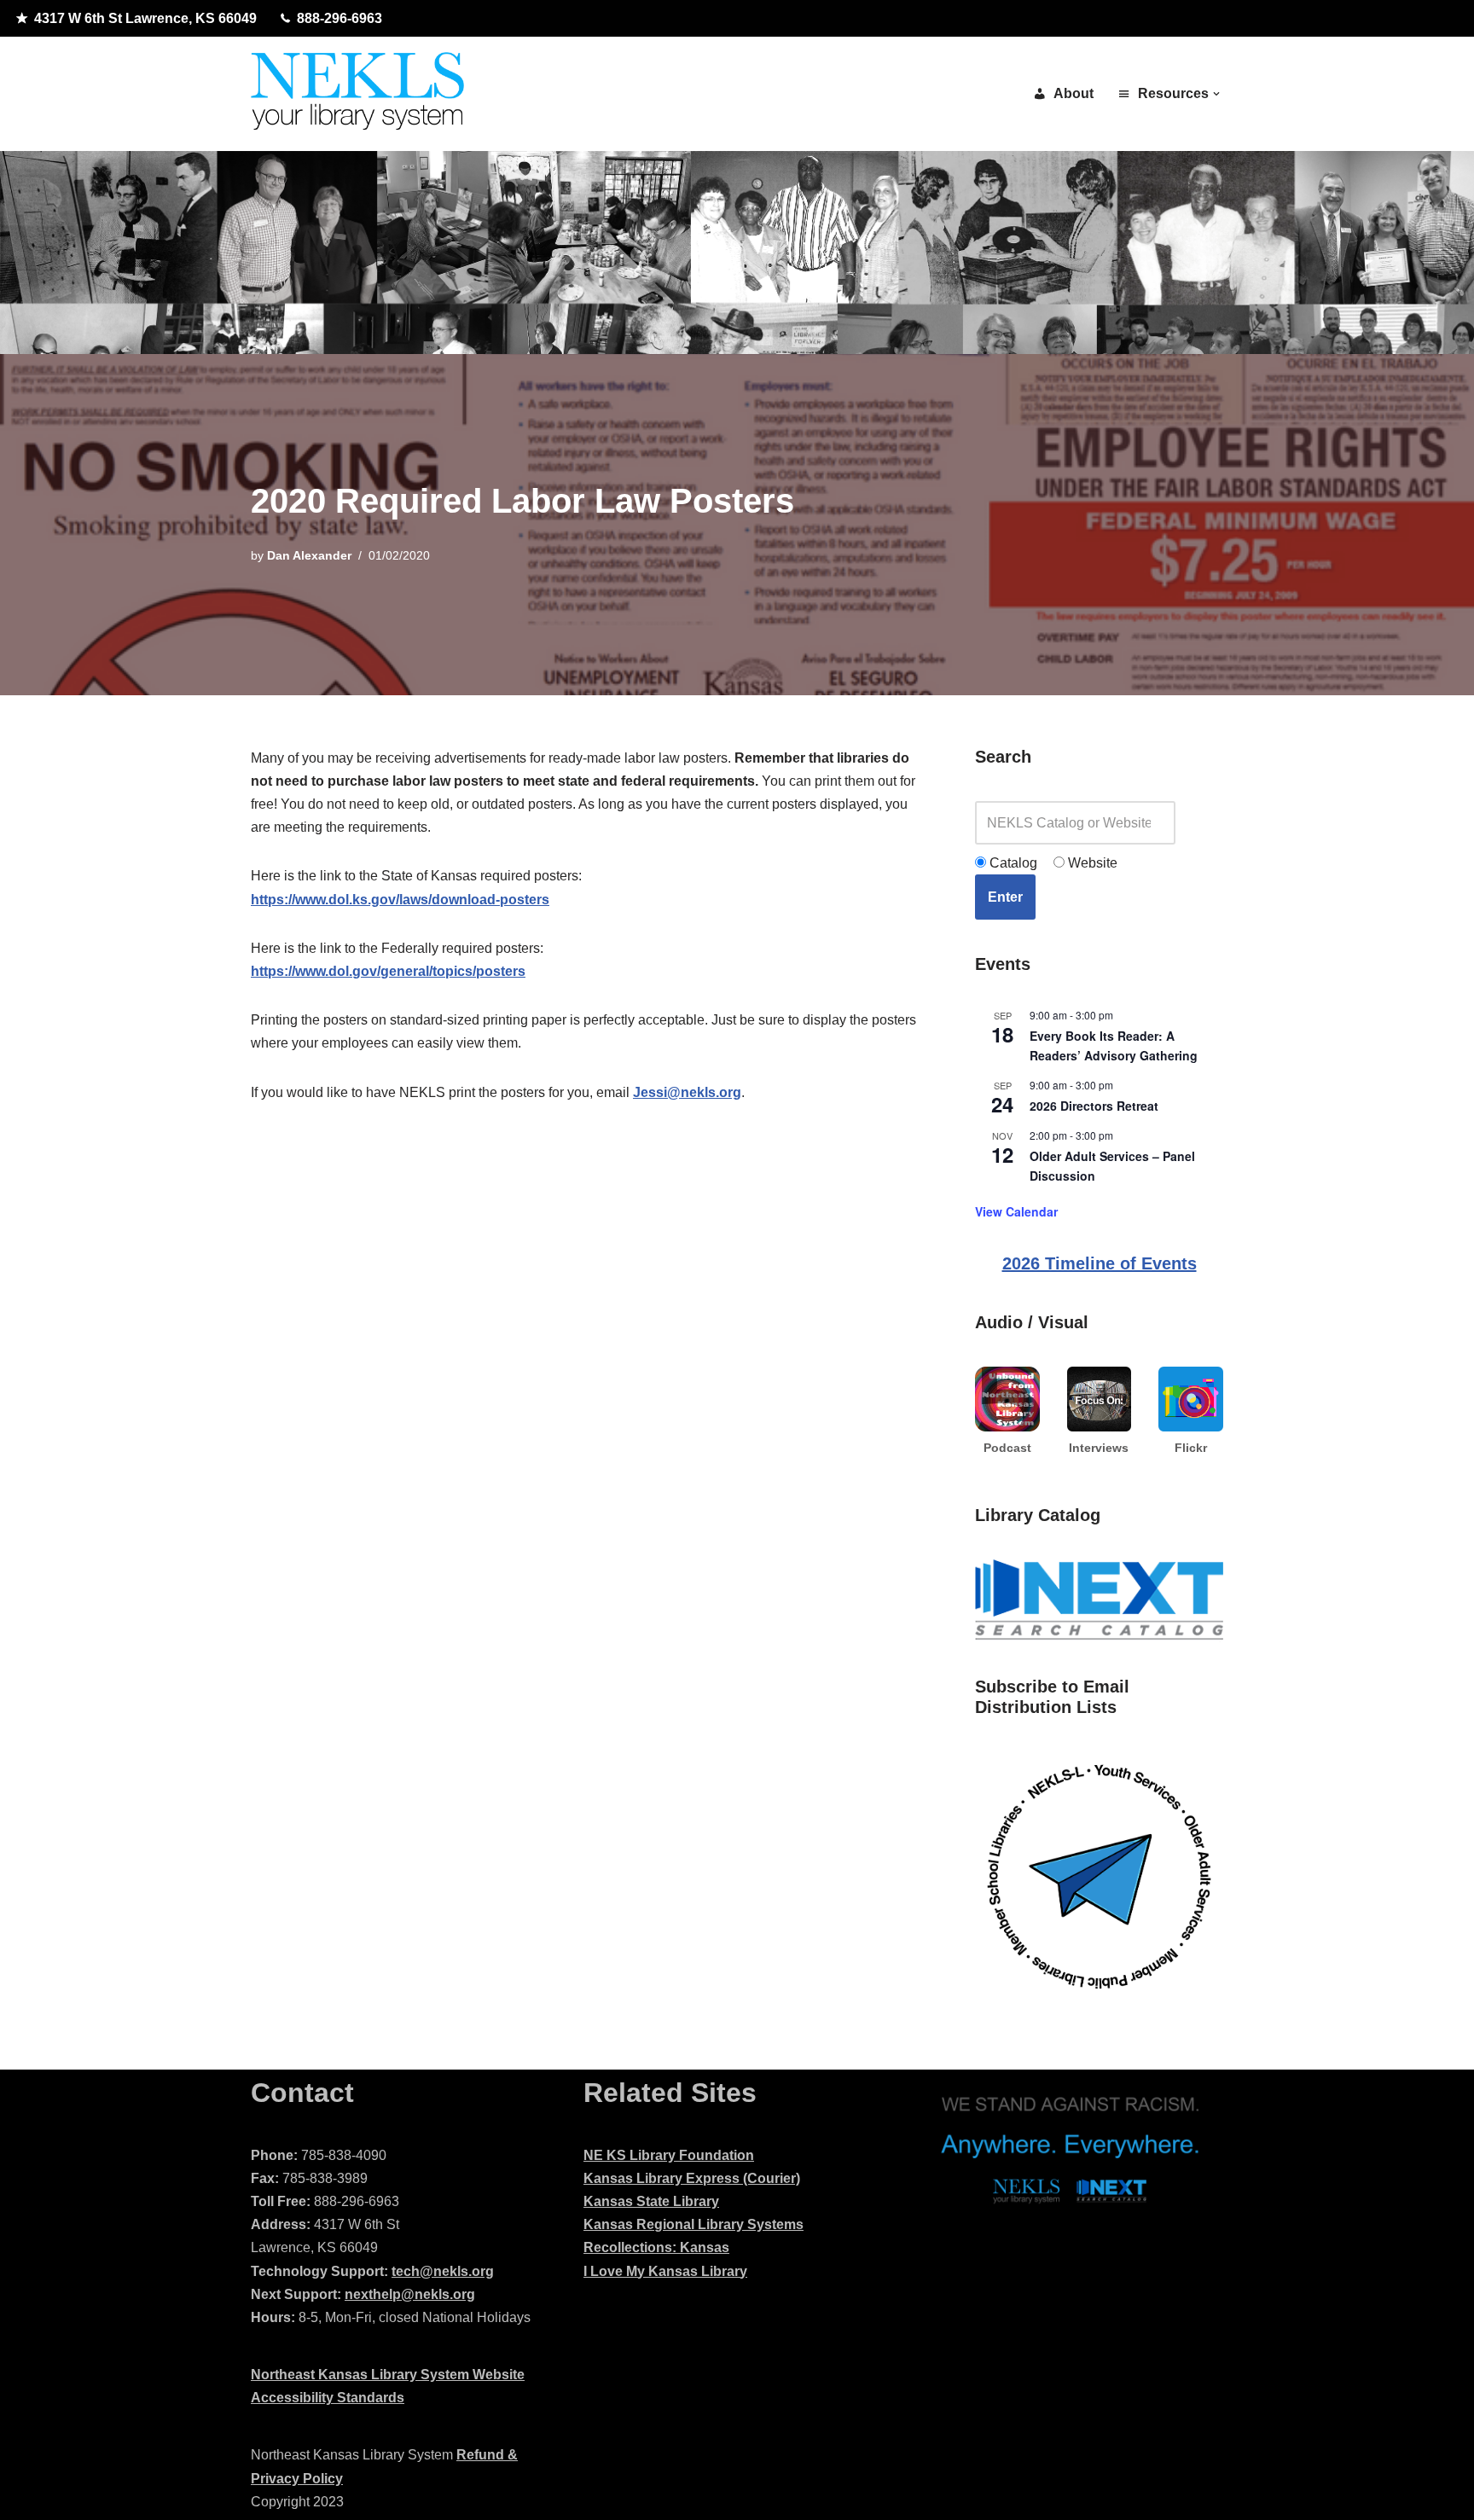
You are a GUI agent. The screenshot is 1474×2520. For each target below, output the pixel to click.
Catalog (1012, 863)
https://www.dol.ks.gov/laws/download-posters (400, 900)
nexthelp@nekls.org (410, 2294)
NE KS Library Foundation (669, 2155)
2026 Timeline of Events (1100, 1263)
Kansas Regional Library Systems (693, 2224)
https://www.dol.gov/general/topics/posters (388, 971)
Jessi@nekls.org (687, 1092)
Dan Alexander (309, 555)
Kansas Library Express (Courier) (692, 2178)
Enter (1005, 897)
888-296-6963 (339, 18)
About (1074, 93)
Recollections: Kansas (656, 2247)
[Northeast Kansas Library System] (357, 94)
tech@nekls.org (443, 2271)
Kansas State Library (651, 2201)
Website (1091, 863)
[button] (1216, 94)
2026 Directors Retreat (1094, 1106)
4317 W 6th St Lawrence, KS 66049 (145, 18)
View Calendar (1016, 1211)
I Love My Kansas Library (665, 2271)
